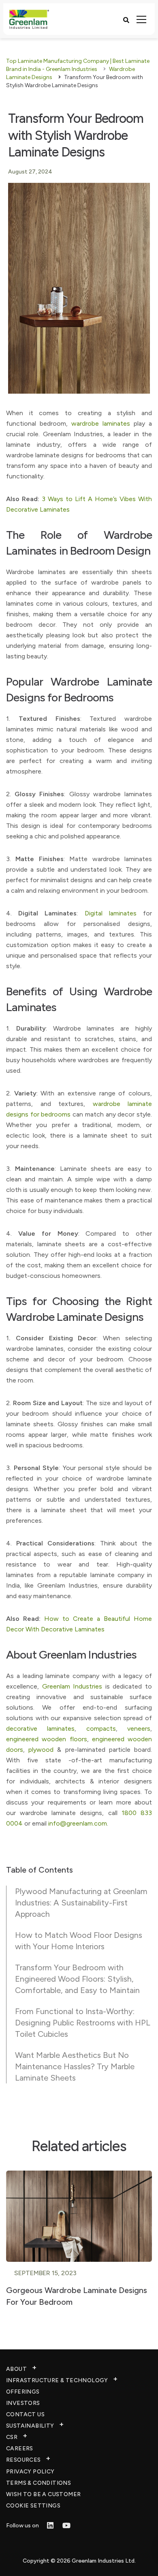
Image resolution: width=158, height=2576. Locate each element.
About (16, 2369)
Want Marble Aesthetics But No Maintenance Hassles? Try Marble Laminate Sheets (75, 2066)
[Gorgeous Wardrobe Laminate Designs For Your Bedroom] (79, 2215)
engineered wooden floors (47, 1739)
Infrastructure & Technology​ (57, 2380)
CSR (12, 2437)
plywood (41, 1750)
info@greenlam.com (78, 1823)
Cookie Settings (33, 2506)
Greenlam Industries (72, 1686)
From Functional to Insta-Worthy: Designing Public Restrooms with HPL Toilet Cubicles (83, 2023)
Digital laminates (111, 913)
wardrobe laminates (101, 423)
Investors (23, 2403)
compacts (101, 1728)
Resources (23, 2460)
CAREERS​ (20, 2448)
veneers (139, 1728)
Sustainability (30, 2426)
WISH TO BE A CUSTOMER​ (43, 2494)
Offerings (23, 2392)
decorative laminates (40, 1728)
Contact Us (25, 2414)
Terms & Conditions (38, 2483)
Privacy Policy (30, 2472)
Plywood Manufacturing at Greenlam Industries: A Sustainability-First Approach (81, 1903)
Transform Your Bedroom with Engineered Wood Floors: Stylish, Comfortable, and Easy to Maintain (77, 1979)
